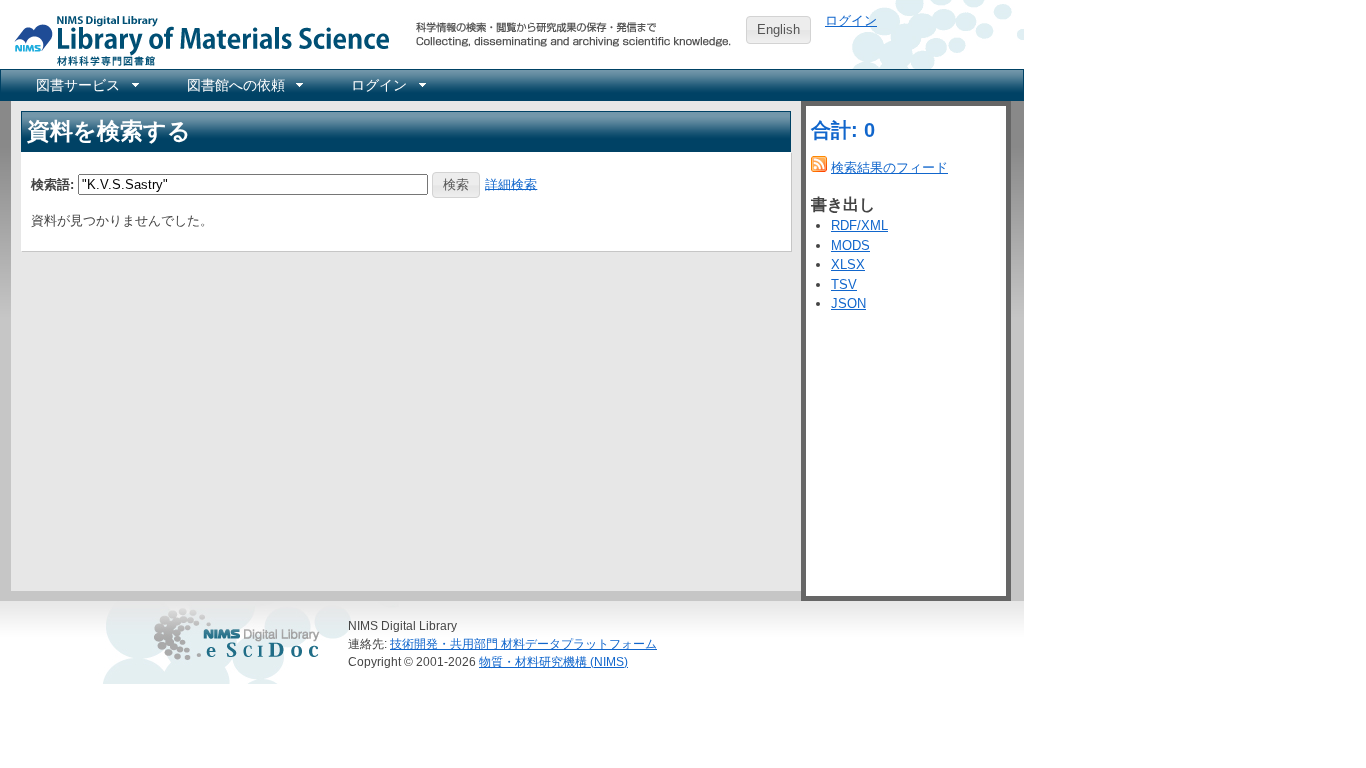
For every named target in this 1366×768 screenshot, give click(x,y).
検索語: (52, 183)
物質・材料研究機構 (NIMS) (553, 661)
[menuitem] (86, 85)
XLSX (848, 264)
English (778, 29)
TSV (844, 284)
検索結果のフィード (889, 167)
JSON (848, 303)
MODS (850, 245)
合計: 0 (843, 130)
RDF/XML (859, 225)
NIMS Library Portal (196, 39)
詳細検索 (511, 183)
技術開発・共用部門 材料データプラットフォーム (523, 643)
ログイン (851, 20)
